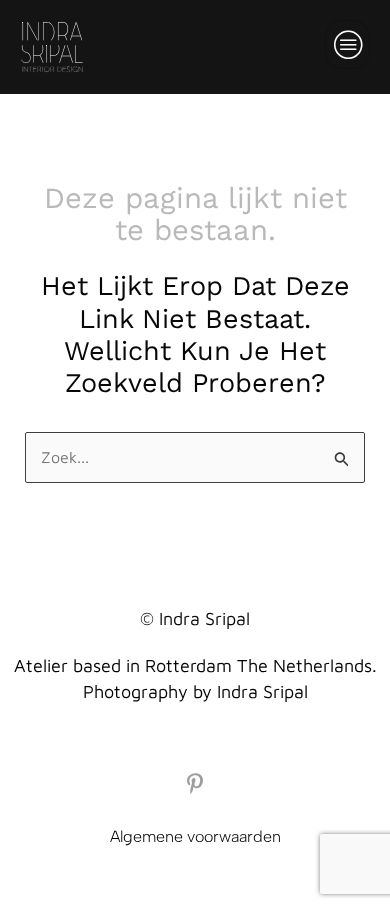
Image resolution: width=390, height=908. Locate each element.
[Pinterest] (195, 784)
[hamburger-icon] (347, 44)
